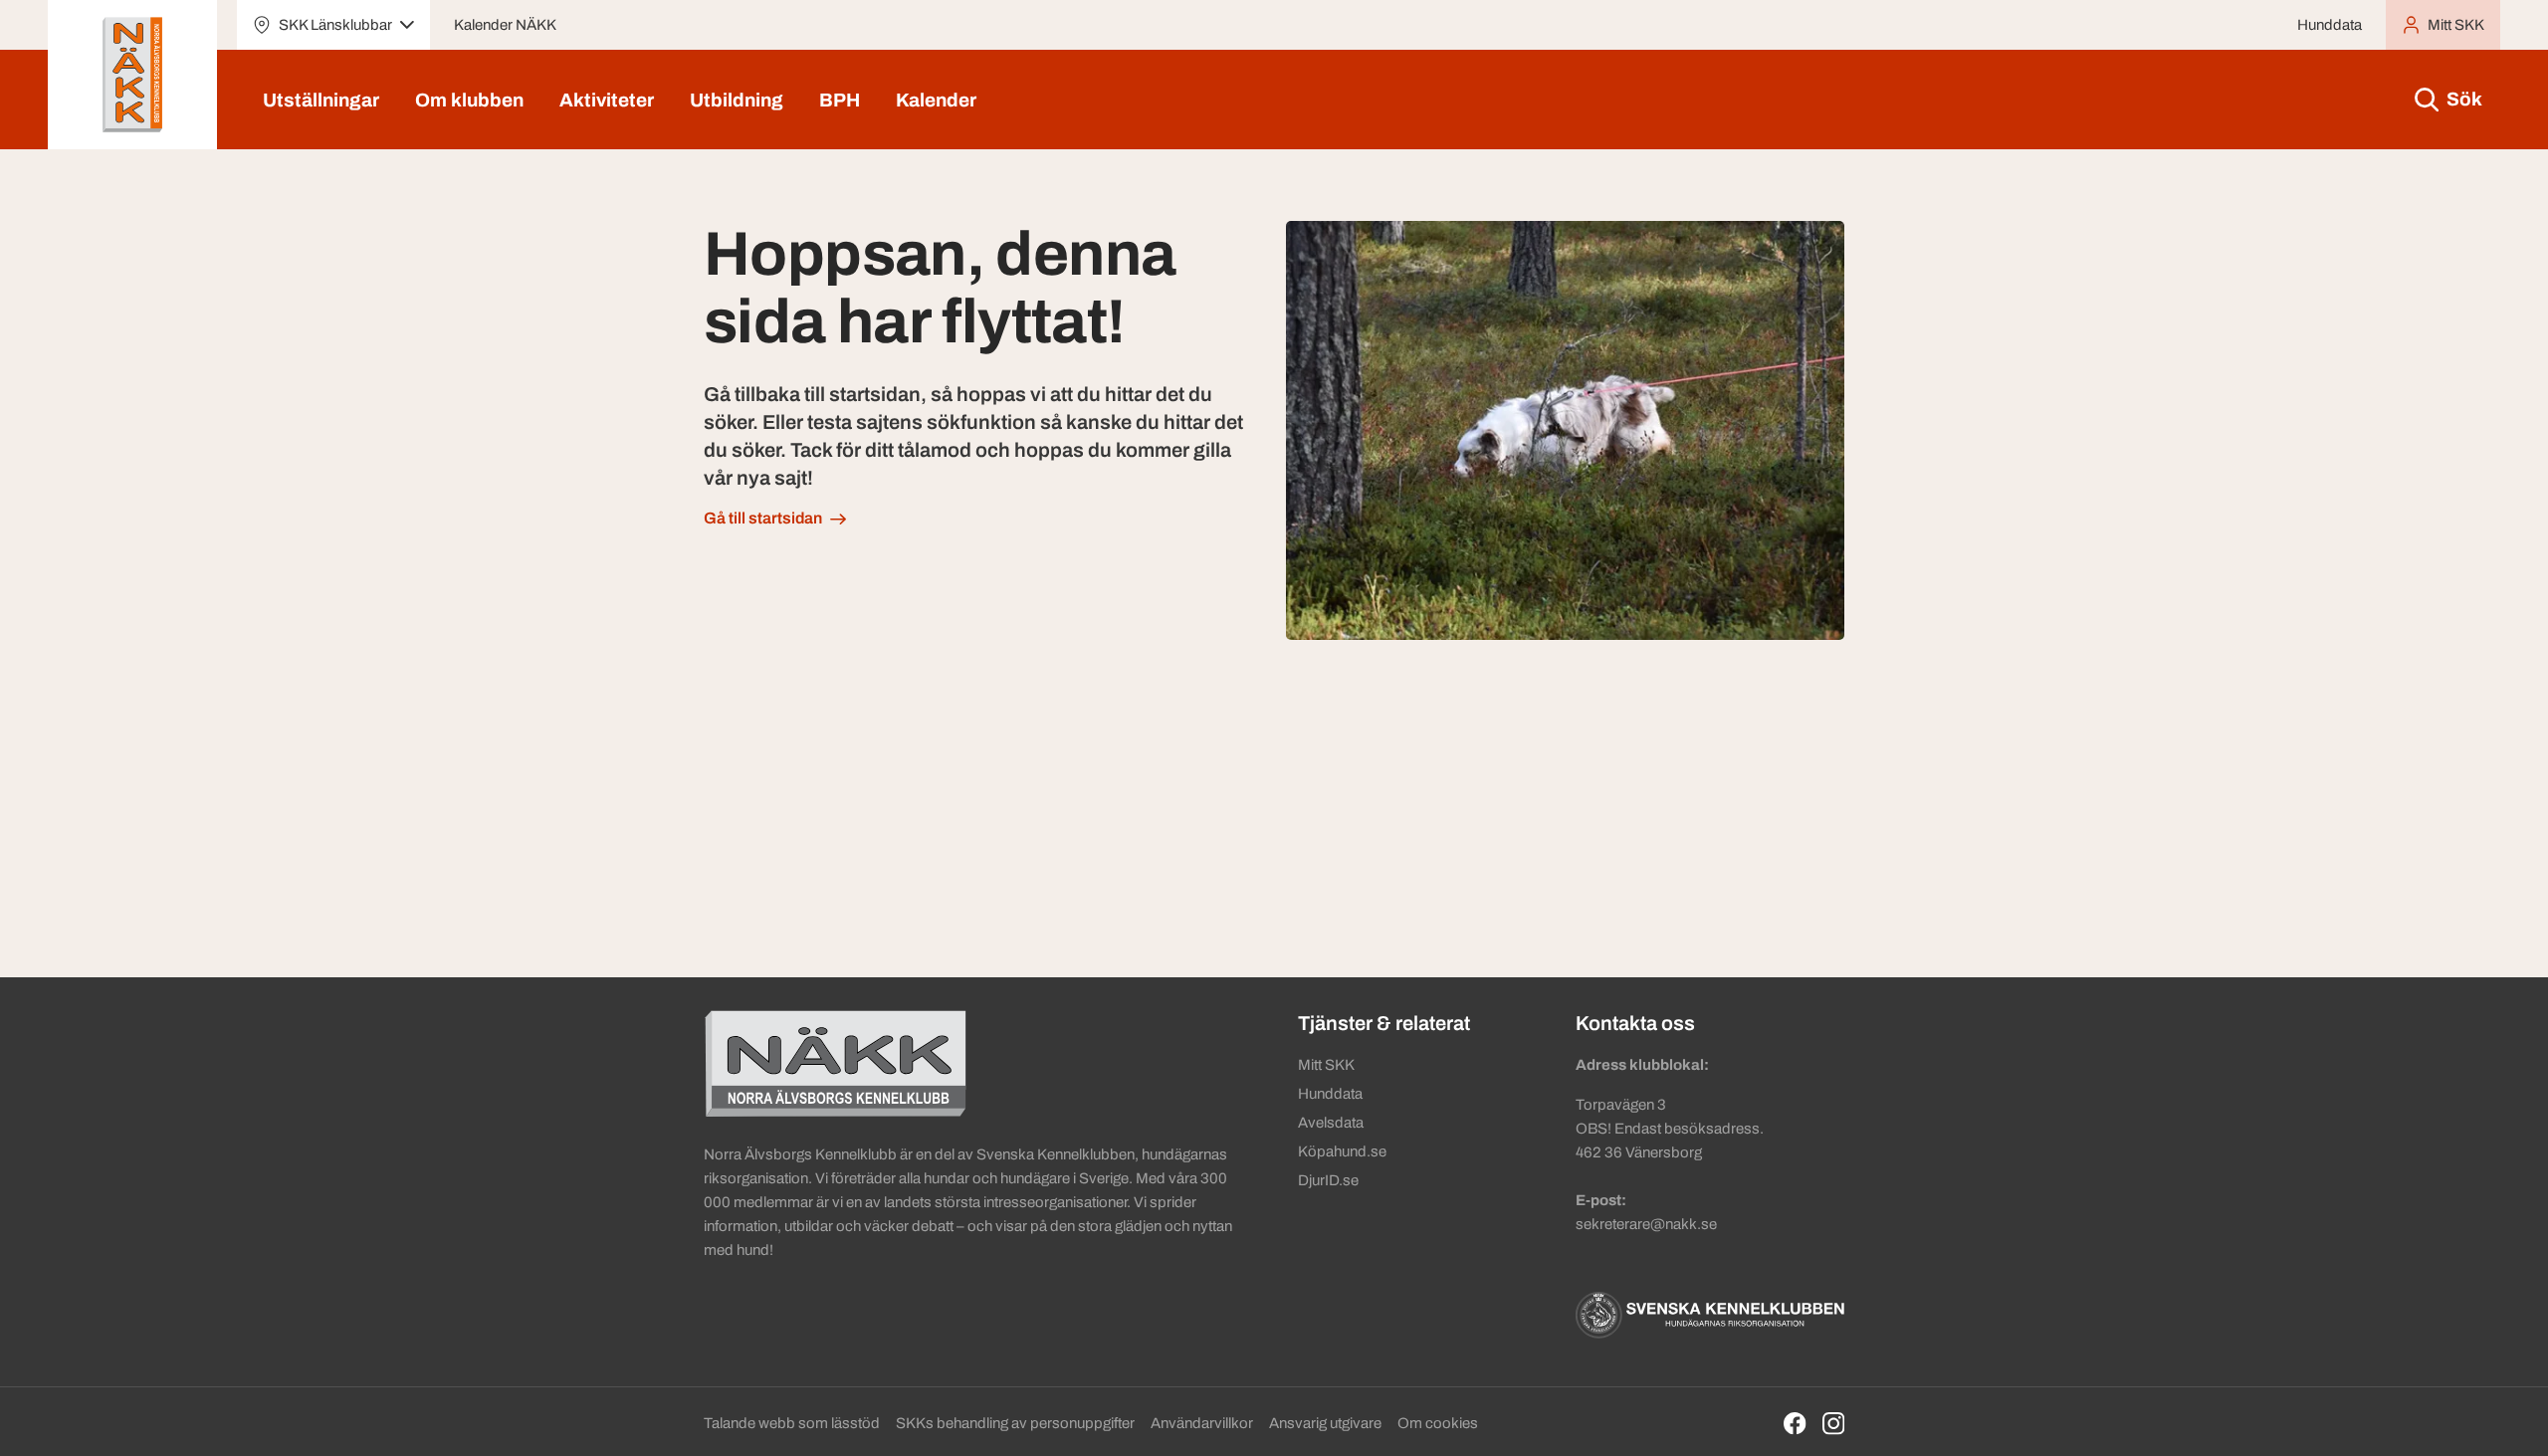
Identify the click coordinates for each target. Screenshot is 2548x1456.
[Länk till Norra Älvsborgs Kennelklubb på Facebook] (1795, 1424)
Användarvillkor (1202, 1423)
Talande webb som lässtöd (792, 1423)
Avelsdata (1331, 1123)
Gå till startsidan (763, 518)
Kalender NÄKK (505, 25)
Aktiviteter (607, 100)
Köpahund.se (1342, 1151)
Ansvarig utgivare (1325, 1423)
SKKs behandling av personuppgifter (1015, 1423)
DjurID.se (1328, 1180)
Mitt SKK (1326, 1065)
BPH (840, 100)
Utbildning (737, 100)
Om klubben (469, 100)
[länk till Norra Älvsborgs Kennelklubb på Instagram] (1834, 1424)
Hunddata (2330, 25)
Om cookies (1438, 1423)
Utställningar (321, 100)
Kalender (936, 100)
